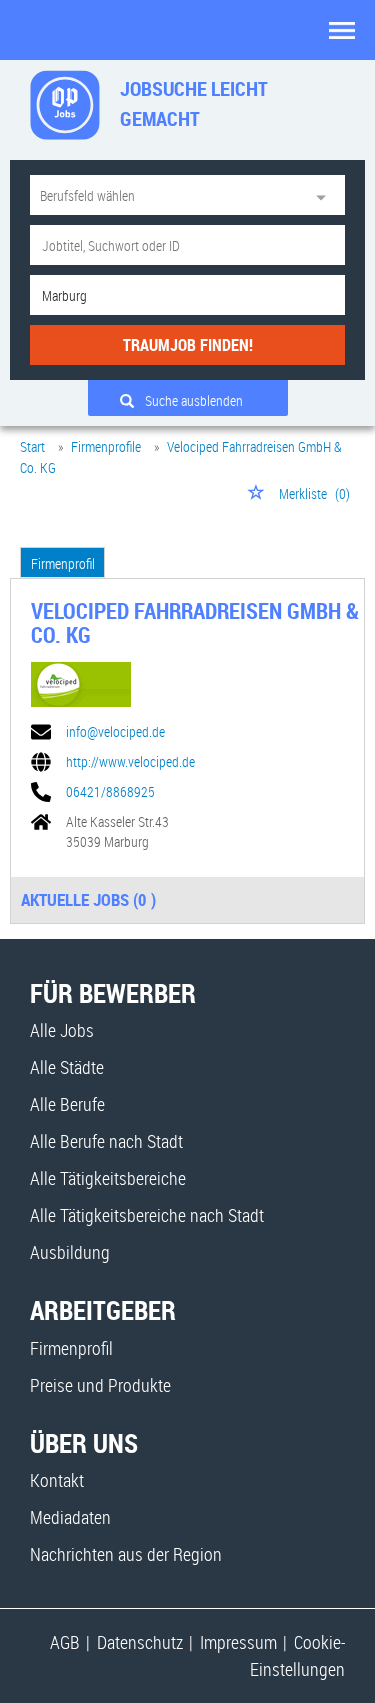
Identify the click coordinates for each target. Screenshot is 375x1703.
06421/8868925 (110, 792)
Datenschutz (140, 1642)
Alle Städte (67, 1067)
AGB (65, 1642)
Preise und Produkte (100, 1385)
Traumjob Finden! (188, 345)
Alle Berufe (67, 1104)
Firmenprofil (63, 563)
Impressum (238, 1642)
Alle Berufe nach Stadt (106, 1141)
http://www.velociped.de (130, 762)
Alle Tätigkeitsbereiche (108, 1178)
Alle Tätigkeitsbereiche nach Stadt (147, 1215)
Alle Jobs (62, 1030)
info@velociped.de (115, 732)
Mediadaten (70, 1517)
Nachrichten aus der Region (126, 1554)
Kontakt (57, 1480)
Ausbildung (70, 1252)
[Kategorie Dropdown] (325, 195)
